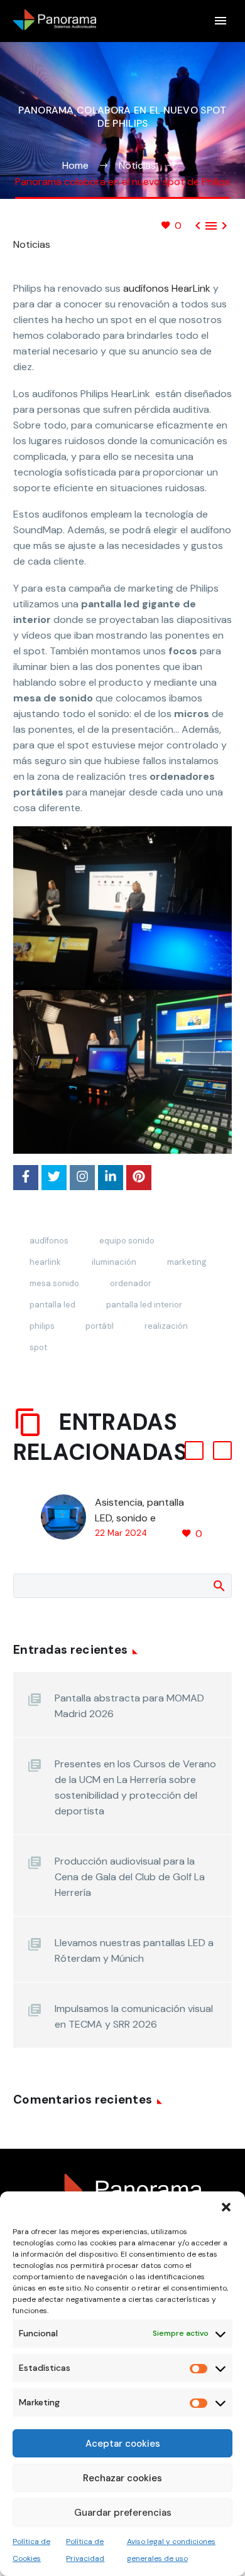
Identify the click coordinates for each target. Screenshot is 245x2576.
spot (38, 1347)
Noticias (32, 244)
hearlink (45, 1262)
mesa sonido (54, 1283)
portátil (100, 1326)
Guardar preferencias (123, 2513)
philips (42, 1326)
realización (166, 1326)
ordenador (131, 1283)
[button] (226, 2207)
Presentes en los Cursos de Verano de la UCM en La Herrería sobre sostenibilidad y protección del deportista (135, 1787)
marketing (187, 1262)
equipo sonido (127, 1241)
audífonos (49, 1241)
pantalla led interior (144, 1305)
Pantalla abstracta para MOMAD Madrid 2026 (129, 1706)
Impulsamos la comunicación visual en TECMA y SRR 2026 (134, 2016)
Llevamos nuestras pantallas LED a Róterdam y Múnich (134, 1951)
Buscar (218, 1585)
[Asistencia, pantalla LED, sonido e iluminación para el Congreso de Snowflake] (68, 1518)
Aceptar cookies (123, 2444)
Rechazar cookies (122, 2478)
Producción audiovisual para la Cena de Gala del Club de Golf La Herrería (130, 1877)
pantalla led (52, 1305)
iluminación (114, 1262)
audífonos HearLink (167, 288)
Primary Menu (220, 21)
